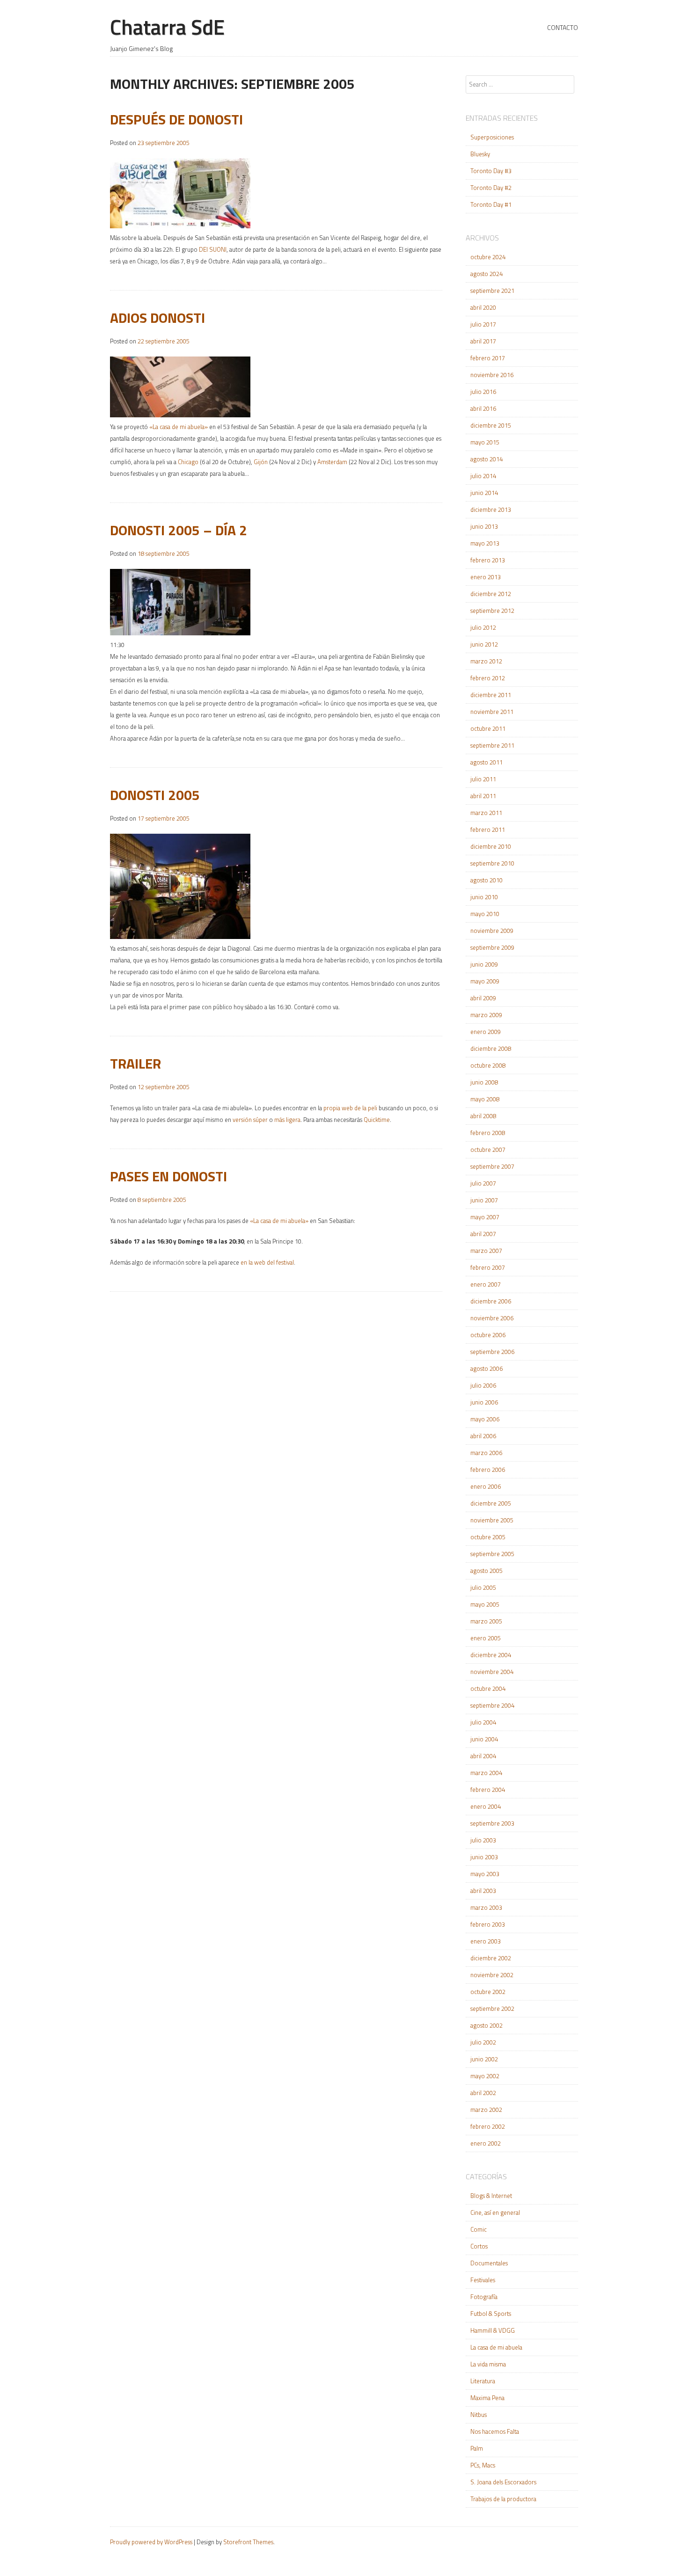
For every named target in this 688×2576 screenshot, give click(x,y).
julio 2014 (483, 476)
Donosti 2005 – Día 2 (179, 530)
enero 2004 (486, 1806)
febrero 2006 (488, 1470)
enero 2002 (486, 2143)
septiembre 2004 (492, 1705)
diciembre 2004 (491, 1655)
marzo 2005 (486, 1621)
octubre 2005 (488, 1537)
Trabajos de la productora (503, 2499)
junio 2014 (484, 493)
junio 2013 (484, 526)
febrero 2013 (488, 560)
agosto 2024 (487, 274)
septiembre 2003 (492, 1823)
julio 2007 (483, 1183)
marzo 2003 (486, 1907)
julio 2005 (483, 1587)
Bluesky (480, 154)
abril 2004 (483, 1756)
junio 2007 (484, 1200)
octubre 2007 (488, 1150)
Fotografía (484, 2297)
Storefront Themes (248, 2542)
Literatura (483, 2381)
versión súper (250, 1120)
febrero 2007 (488, 1267)
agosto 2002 (487, 2025)
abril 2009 (483, 998)
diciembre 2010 (491, 846)
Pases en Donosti (168, 1176)
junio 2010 (484, 897)
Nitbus (479, 2415)
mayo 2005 (485, 1604)
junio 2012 (484, 644)
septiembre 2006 (492, 1352)
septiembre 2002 (492, 2008)
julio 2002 (483, 2042)
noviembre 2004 (492, 1672)
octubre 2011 (488, 728)
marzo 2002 (486, 2110)
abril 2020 (483, 307)
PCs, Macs (483, 2465)
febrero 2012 (488, 678)
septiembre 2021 (492, 291)
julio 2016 (483, 392)
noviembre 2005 (492, 1520)
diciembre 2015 (491, 425)
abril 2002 (483, 2093)
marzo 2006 (486, 1453)
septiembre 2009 (492, 947)
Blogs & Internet (491, 2196)
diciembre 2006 (491, 1301)
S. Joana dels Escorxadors (503, 2482)
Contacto (563, 27)
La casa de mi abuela (496, 2347)
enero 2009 (486, 1032)
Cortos (479, 2246)
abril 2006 (483, 1436)
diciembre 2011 (491, 695)
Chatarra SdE (167, 27)
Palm (477, 2448)
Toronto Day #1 (491, 204)
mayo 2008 (485, 1099)
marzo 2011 (486, 813)
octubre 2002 (488, 1992)
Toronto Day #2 (491, 188)
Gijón (261, 462)
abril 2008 (483, 1116)
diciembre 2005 (491, 1503)
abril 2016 (483, 408)
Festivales (483, 2280)
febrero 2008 (488, 1133)
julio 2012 (483, 627)
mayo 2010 (485, 914)
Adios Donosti (157, 318)
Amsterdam (332, 462)
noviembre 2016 (492, 375)
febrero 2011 (488, 830)
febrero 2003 (488, 1924)
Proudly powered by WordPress (151, 2542)
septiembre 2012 (492, 611)
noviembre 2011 (492, 712)
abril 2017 (483, 341)
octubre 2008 (488, 1065)
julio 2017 (483, 324)
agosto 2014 (487, 459)
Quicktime (377, 1120)
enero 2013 (486, 577)
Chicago (188, 462)
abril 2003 (483, 1891)
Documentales (489, 2263)
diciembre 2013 (491, 509)
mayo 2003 (485, 1874)
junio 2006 (484, 1402)
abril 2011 (483, 796)
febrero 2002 (488, 2126)
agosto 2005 (487, 1571)
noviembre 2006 (492, 1318)
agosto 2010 (487, 880)
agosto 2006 (487, 1368)
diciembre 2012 (491, 594)
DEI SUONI (213, 249)
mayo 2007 (485, 1217)
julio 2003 (483, 1840)
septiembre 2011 (492, 745)
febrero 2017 (488, 358)
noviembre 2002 (492, 1975)
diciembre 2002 (491, 1958)
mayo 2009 (485, 981)
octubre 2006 (488, 1335)
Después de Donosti (176, 119)
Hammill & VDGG (493, 2330)
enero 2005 (486, 1638)
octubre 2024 (488, 257)
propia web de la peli (350, 1108)
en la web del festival (267, 1262)
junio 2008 (484, 1082)
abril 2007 (483, 1234)
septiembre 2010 (492, 863)
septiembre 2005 (492, 1554)
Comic (479, 2229)
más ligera (287, 1120)
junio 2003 (484, 1857)
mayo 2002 (485, 2076)
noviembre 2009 (492, 931)
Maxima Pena (487, 2398)
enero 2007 (486, 1284)
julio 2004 (483, 1722)
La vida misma (488, 2364)
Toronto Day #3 (491, 171)
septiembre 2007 (492, 1166)
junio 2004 (484, 1739)
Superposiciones (492, 137)
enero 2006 (486, 1486)
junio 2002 (484, 2059)
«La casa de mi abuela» (179, 427)
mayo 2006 (485, 1419)
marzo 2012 (486, 661)
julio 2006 (483, 1385)
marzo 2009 (486, 1015)
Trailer (135, 1063)
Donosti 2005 (155, 795)
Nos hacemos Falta (495, 2431)
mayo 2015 (485, 442)
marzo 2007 (486, 1251)
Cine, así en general (495, 2212)
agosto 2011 (487, 762)
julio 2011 (483, 779)
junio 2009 (484, 964)
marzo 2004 (486, 1773)
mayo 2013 (485, 543)
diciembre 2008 (491, 1048)
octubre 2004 (488, 1688)
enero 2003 (486, 1941)
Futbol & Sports (491, 2314)
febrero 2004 (488, 1790)
